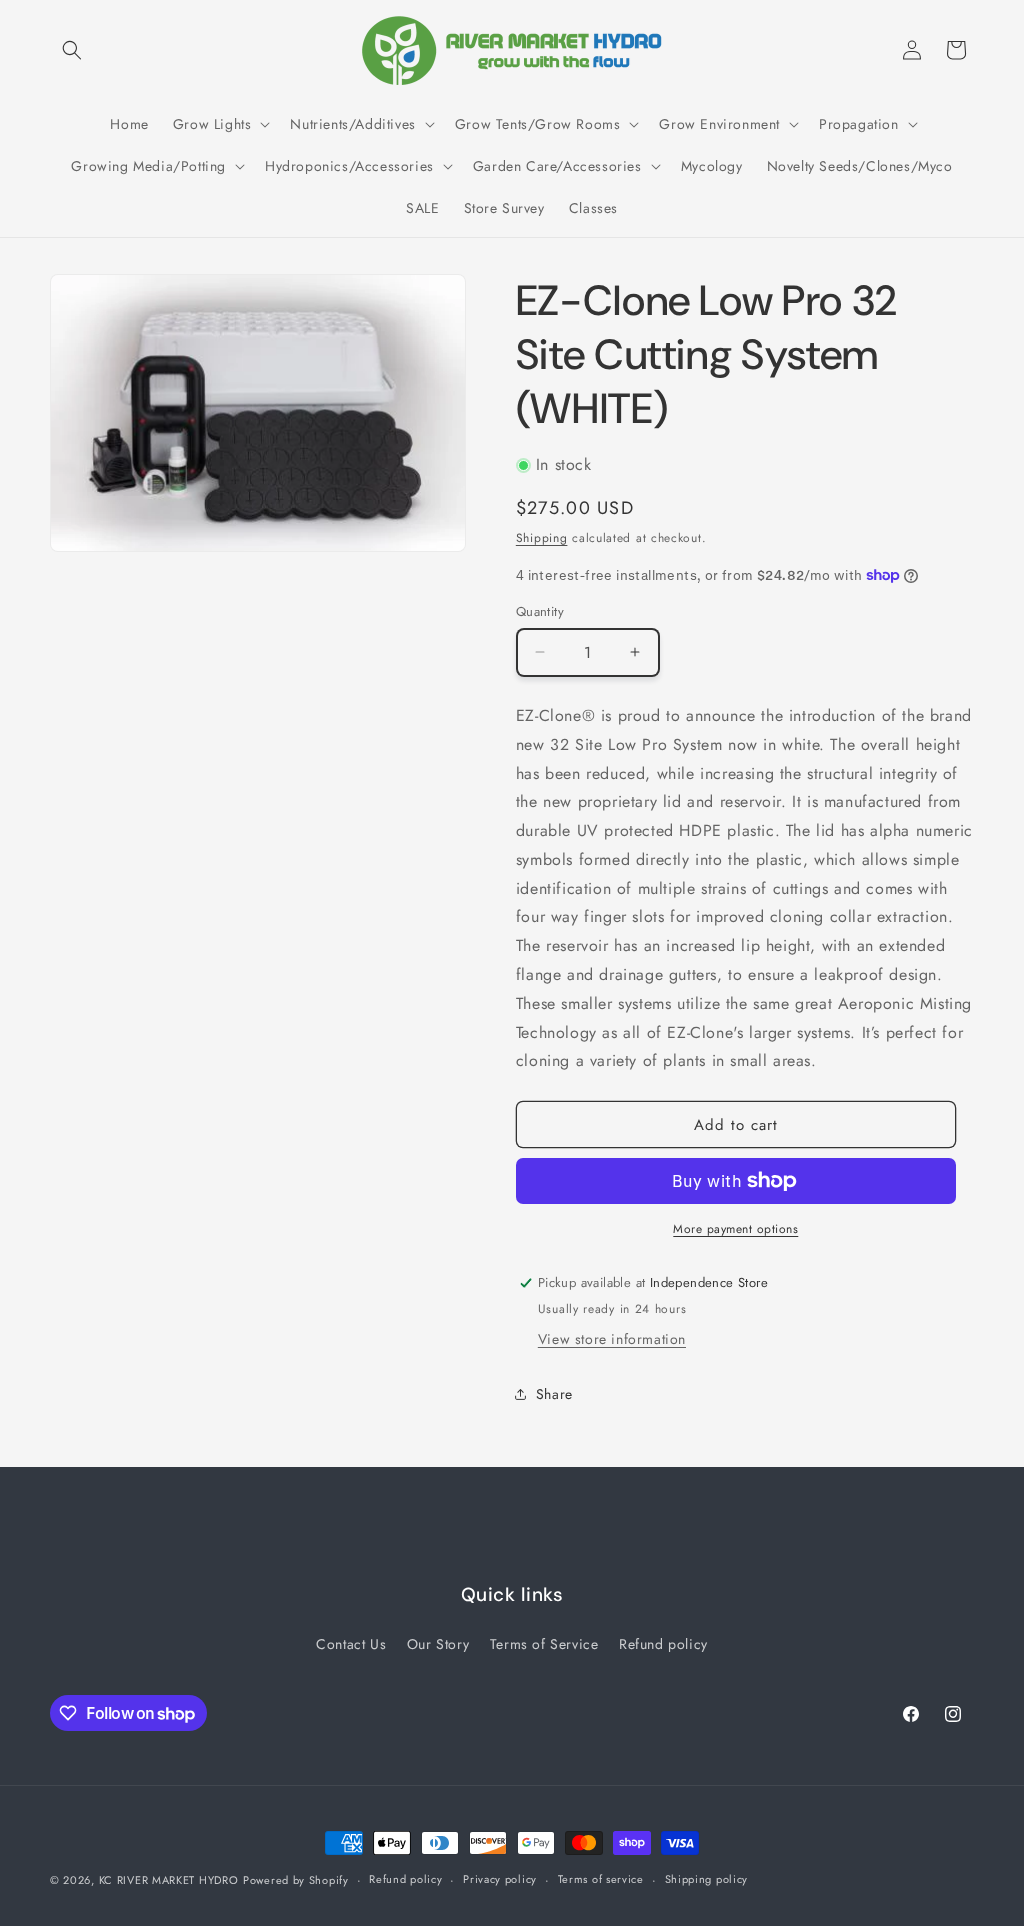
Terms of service (601, 1879)
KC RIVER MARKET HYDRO (169, 1880)
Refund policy (663, 1644)
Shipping (542, 538)
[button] (72, 50)
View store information (612, 1339)
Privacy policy (500, 1879)
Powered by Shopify (296, 1880)
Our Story (438, 1644)
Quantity (540, 611)
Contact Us (351, 1644)
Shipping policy (707, 1879)
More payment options (735, 1229)
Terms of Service (544, 1644)
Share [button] (554, 1394)
